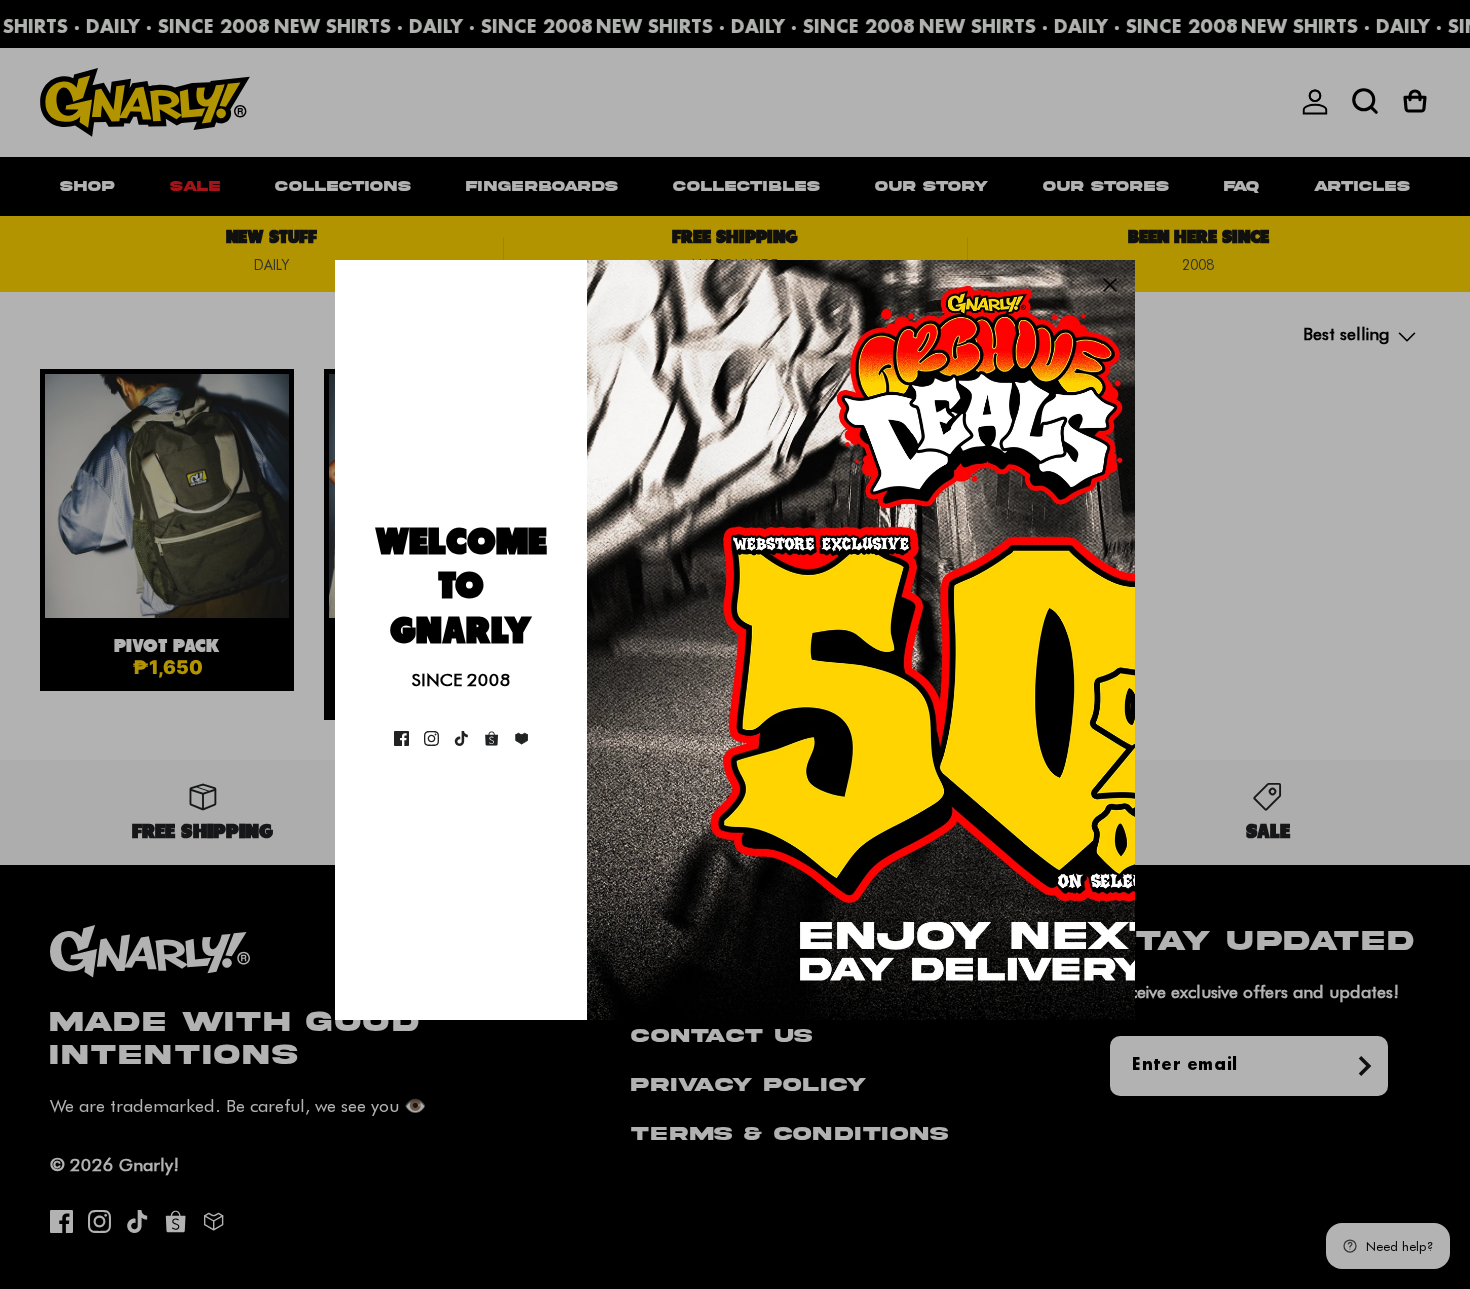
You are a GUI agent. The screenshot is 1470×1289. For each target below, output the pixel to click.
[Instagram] (431, 738)
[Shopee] (491, 738)
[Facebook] (401, 738)
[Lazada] (521, 738)
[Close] (1110, 285)
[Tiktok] (461, 738)
